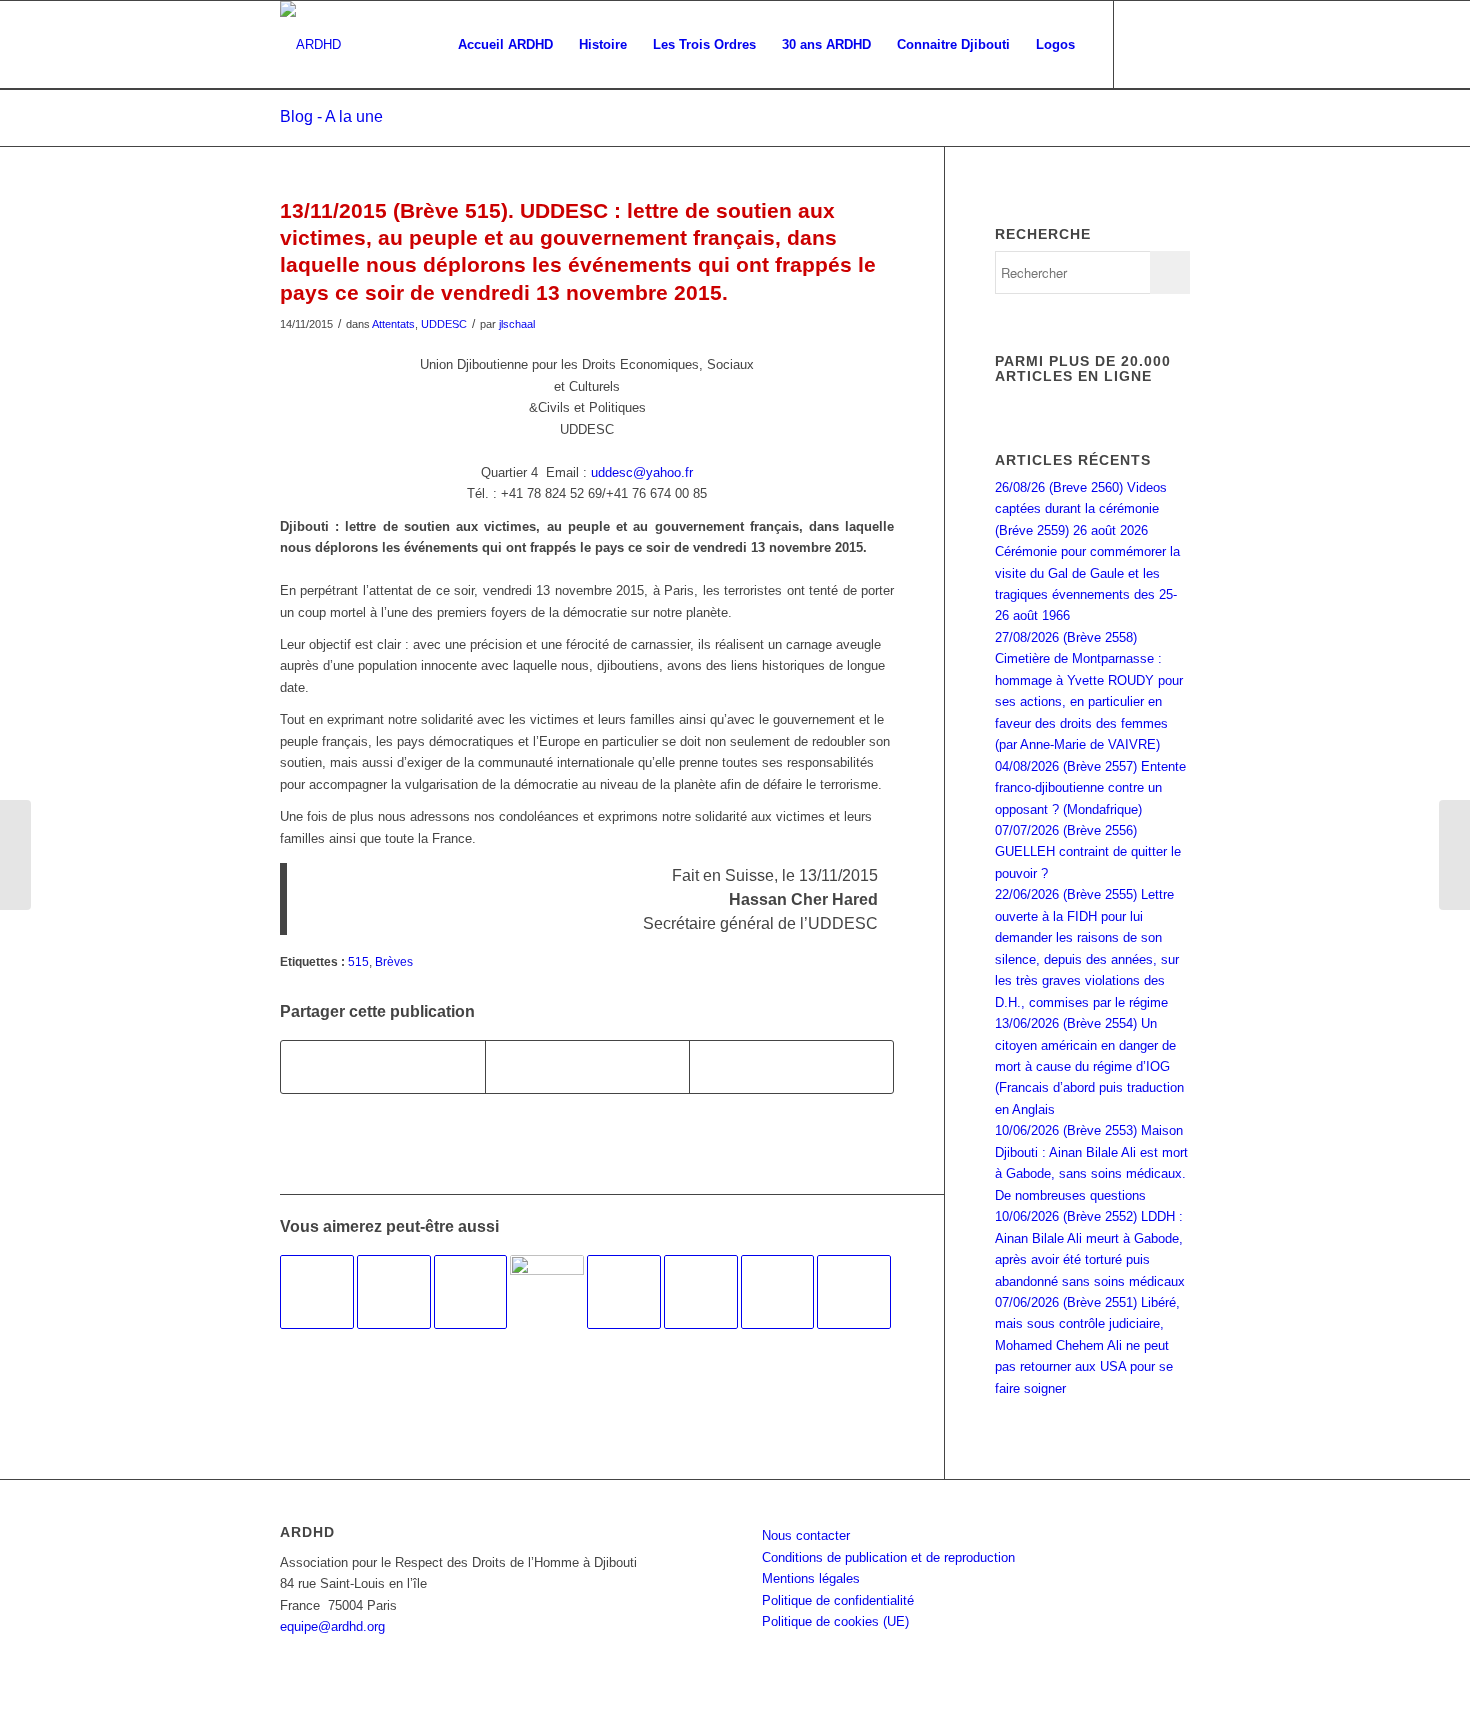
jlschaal (517, 324)
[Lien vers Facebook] (1145, 44)
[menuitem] (505, 45)
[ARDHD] (310, 45)
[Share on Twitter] (791, 1066)
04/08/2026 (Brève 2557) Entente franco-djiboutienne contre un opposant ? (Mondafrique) (1090, 788)
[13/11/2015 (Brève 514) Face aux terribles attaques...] (15, 855)
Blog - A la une (331, 116)
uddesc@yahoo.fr (642, 472)
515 (358, 961)
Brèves (394, 961)
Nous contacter (806, 1535)
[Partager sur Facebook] (383, 1066)
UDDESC (444, 324)
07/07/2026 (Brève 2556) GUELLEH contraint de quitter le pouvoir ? (1088, 852)
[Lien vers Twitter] (1175, 44)
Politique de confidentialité (838, 1600)
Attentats (393, 324)
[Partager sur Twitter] (587, 1066)
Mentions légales (811, 1578)
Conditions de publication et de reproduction (888, 1557)
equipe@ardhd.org (332, 1626)
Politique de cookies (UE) (835, 1621)
